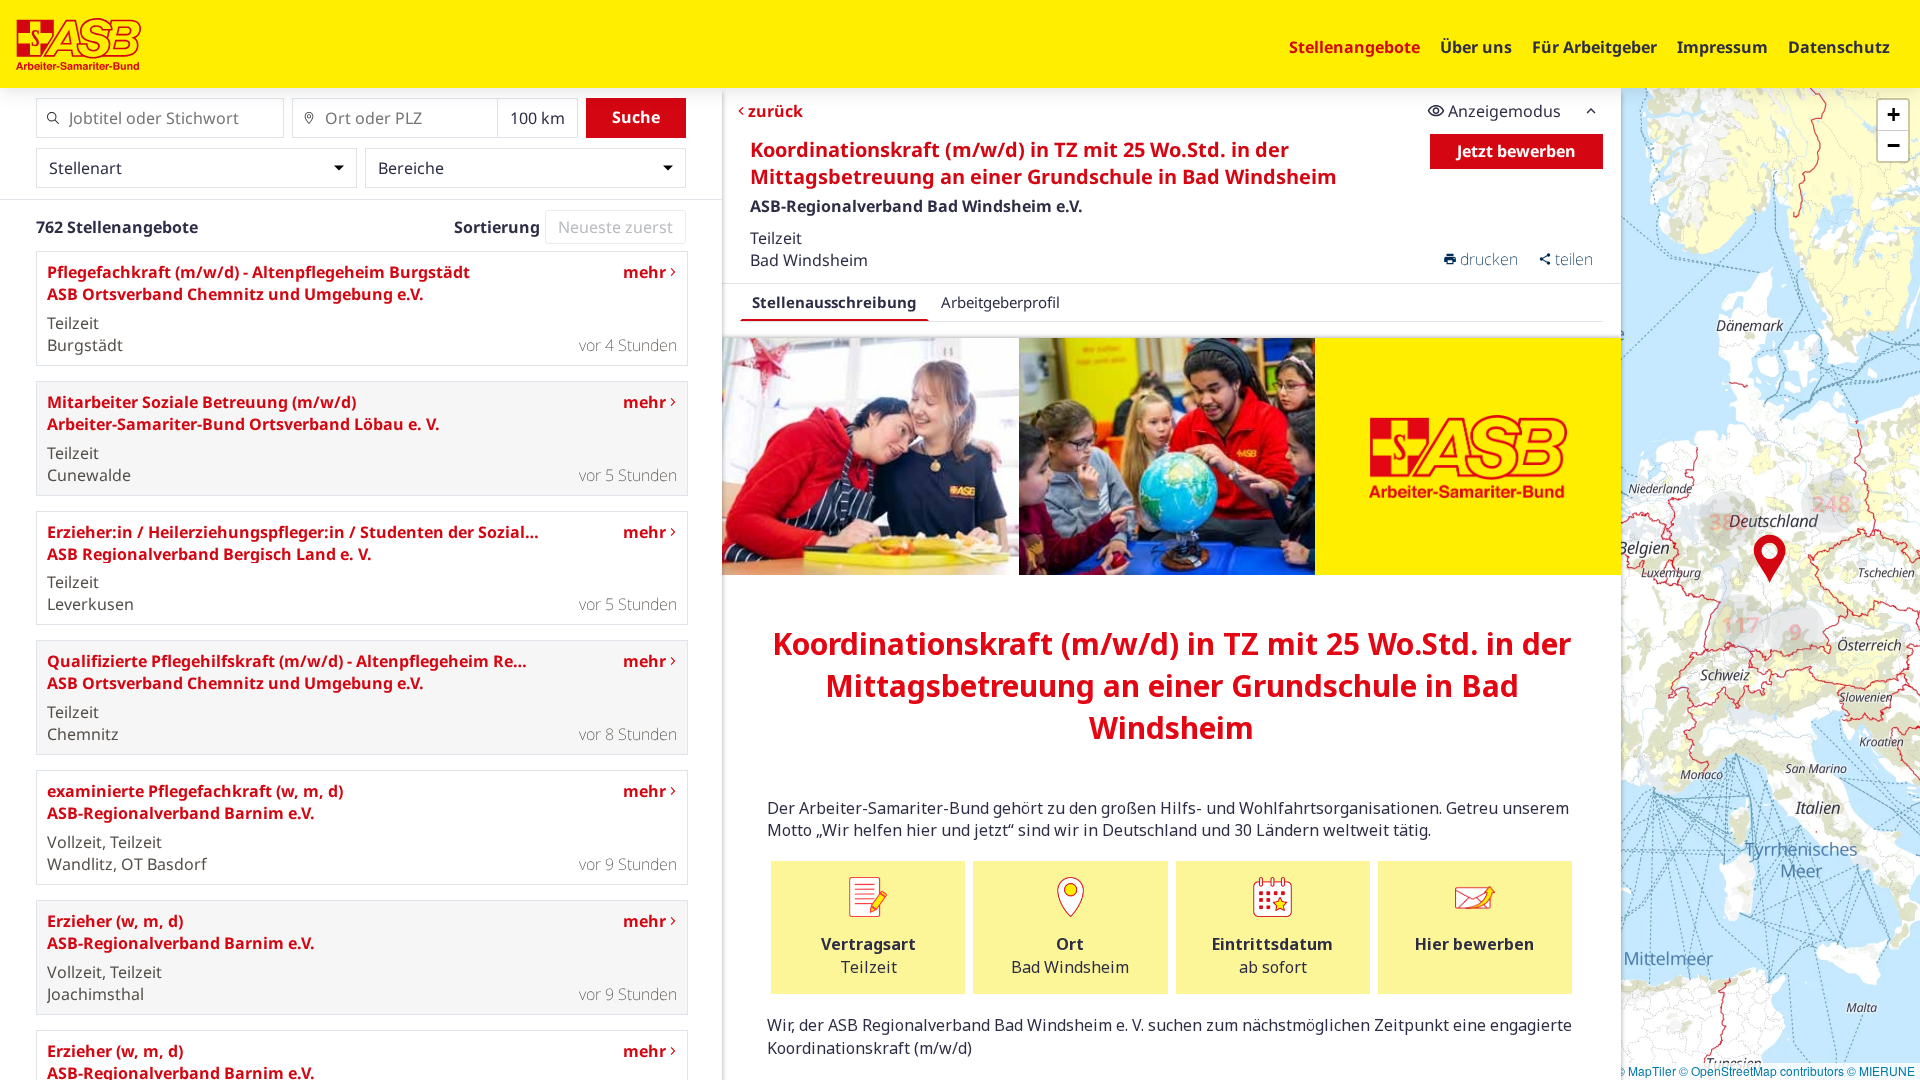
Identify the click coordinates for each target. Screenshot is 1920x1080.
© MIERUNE (1881, 1070)
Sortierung (497, 227)
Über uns (1476, 47)
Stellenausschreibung (834, 302)
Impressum (1722, 47)
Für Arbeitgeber (1594, 47)
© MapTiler (1646, 1070)
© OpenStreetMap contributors (1761, 1070)
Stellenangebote (1354, 47)
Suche (636, 117)
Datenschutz (1839, 47)
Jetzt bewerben (1516, 151)
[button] (1770, 559)
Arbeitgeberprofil (1000, 302)
